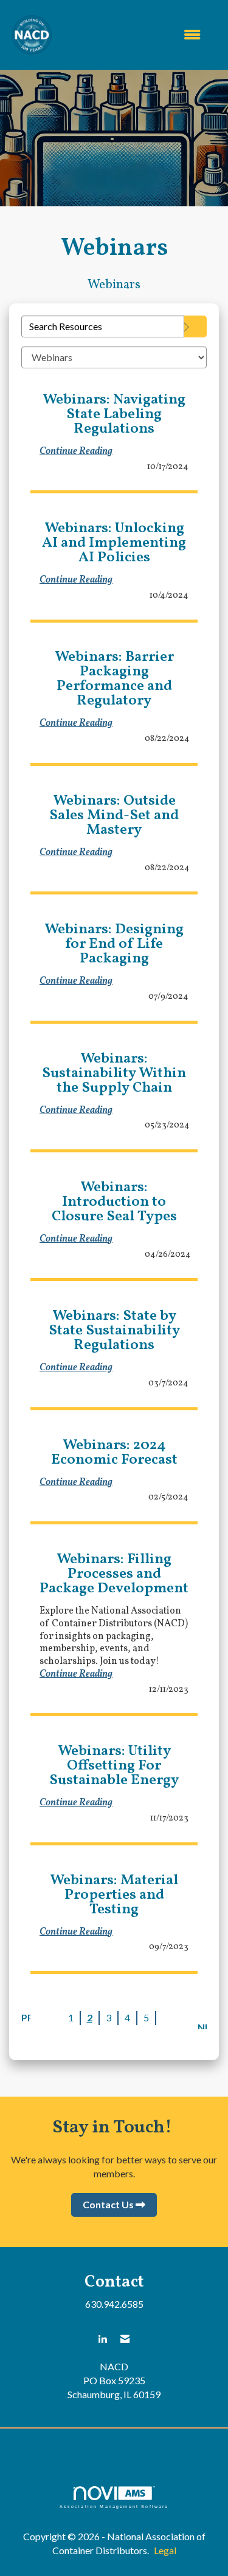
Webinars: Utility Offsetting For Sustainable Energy (114, 1766)
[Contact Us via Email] (125, 2339)
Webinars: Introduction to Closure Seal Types (114, 1202)
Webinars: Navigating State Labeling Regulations (114, 414)
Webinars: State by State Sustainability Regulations (114, 1331)
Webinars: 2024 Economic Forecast (114, 1453)
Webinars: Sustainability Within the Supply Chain (114, 1073)
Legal (165, 2550)
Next (202, 2025)
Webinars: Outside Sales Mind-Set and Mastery (114, 816)
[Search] (195, 326)
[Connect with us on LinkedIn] (102, 2339)
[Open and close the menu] (132, 35)
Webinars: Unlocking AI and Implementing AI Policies (114, 543)
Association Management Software (114, 2506)
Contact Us (108, 2204)
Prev (26, 2017)
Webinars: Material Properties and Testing (114, 1895)
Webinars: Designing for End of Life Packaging (114, 944)
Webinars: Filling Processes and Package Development (114, 1574)
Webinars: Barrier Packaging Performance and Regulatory (114, 679)
